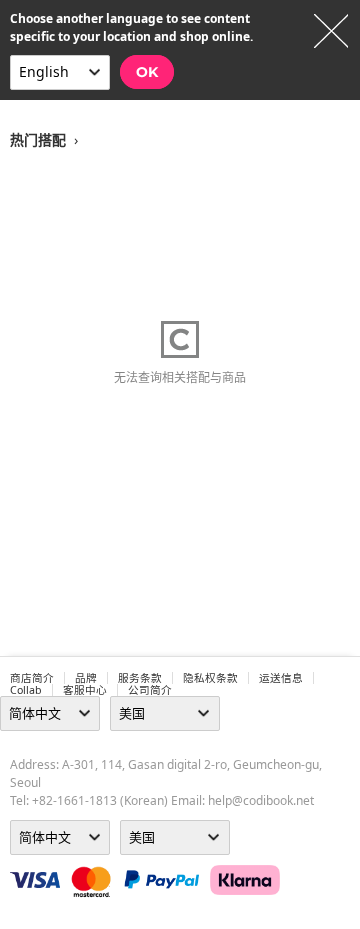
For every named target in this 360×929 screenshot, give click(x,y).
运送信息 (281, 678)
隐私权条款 (210, 678)
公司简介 (150, 690)
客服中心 (85, 690)
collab (26, 690)
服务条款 (140, 678)
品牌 (86, 678)
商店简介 (32, 678)
